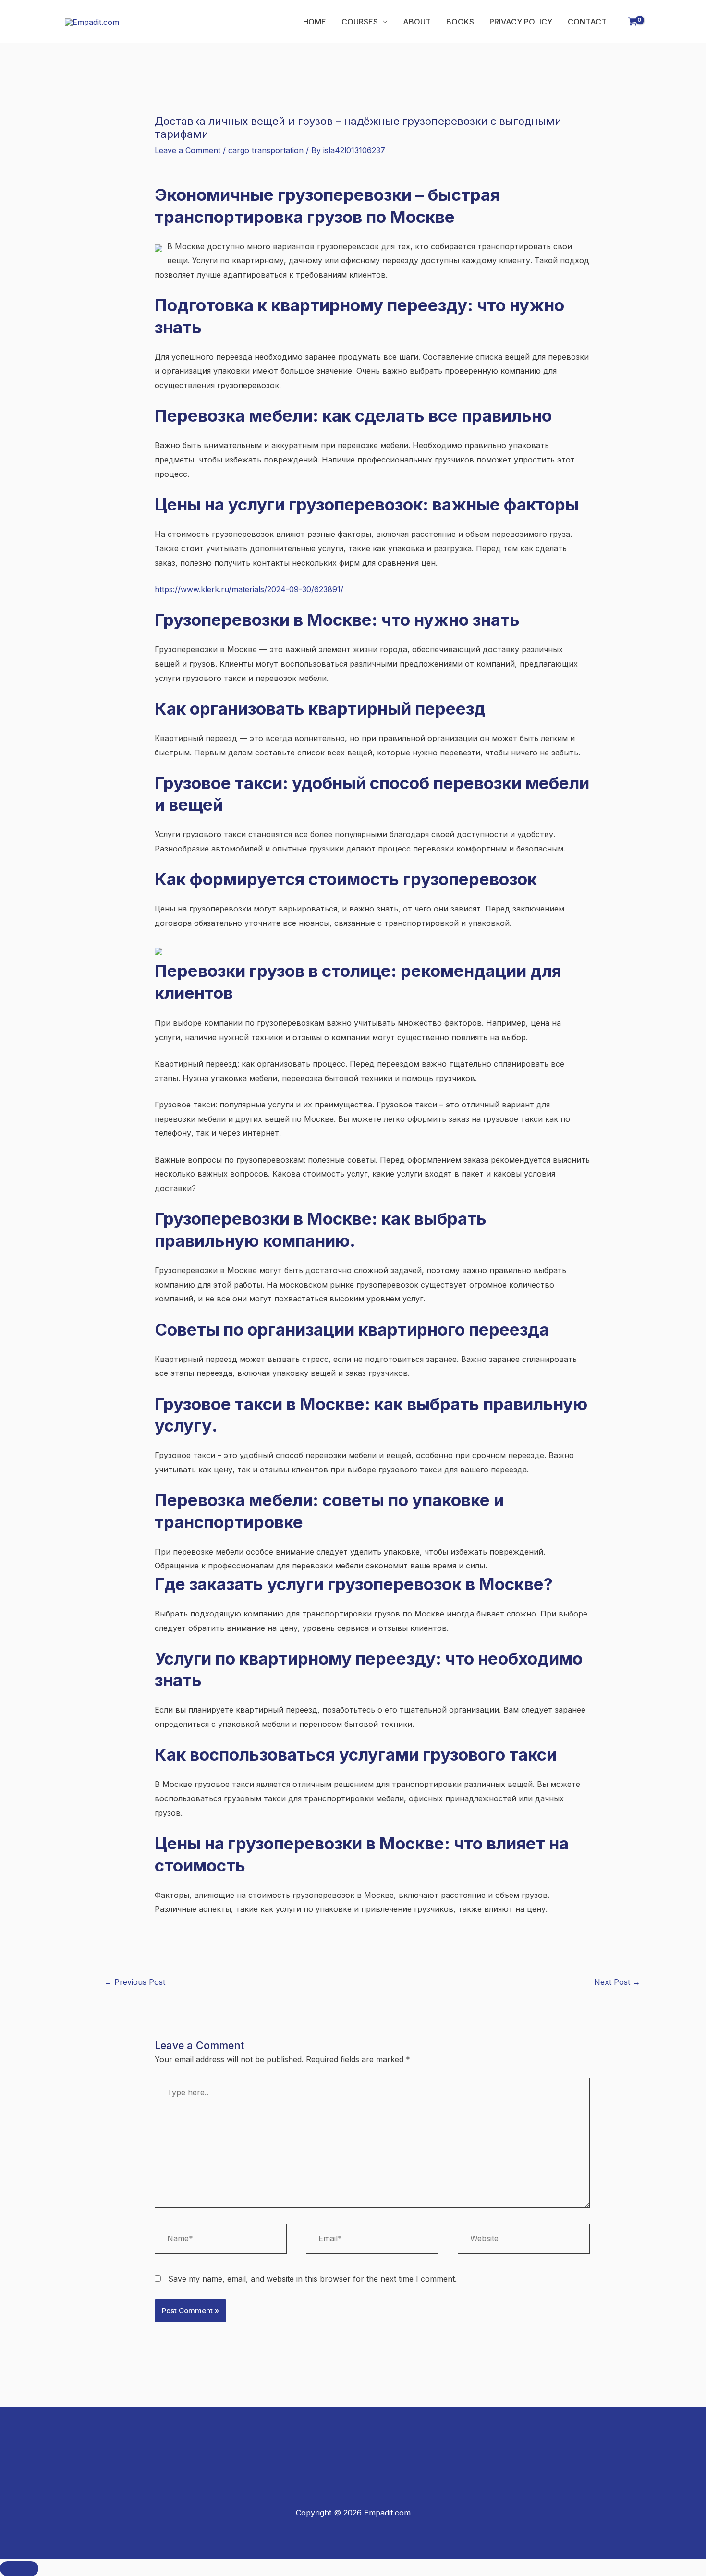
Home (315, 22)
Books (460, 22)
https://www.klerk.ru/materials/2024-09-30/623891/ (249, 589)
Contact (587, 22)
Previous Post (135, 1982)
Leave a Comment (188, 150)
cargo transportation (266, 150)
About (417, 22)
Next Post (617, 1982)
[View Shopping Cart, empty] (633, 22)
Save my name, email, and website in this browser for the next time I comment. (312, 2279)
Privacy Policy (521, 22)
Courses (360, 22)
